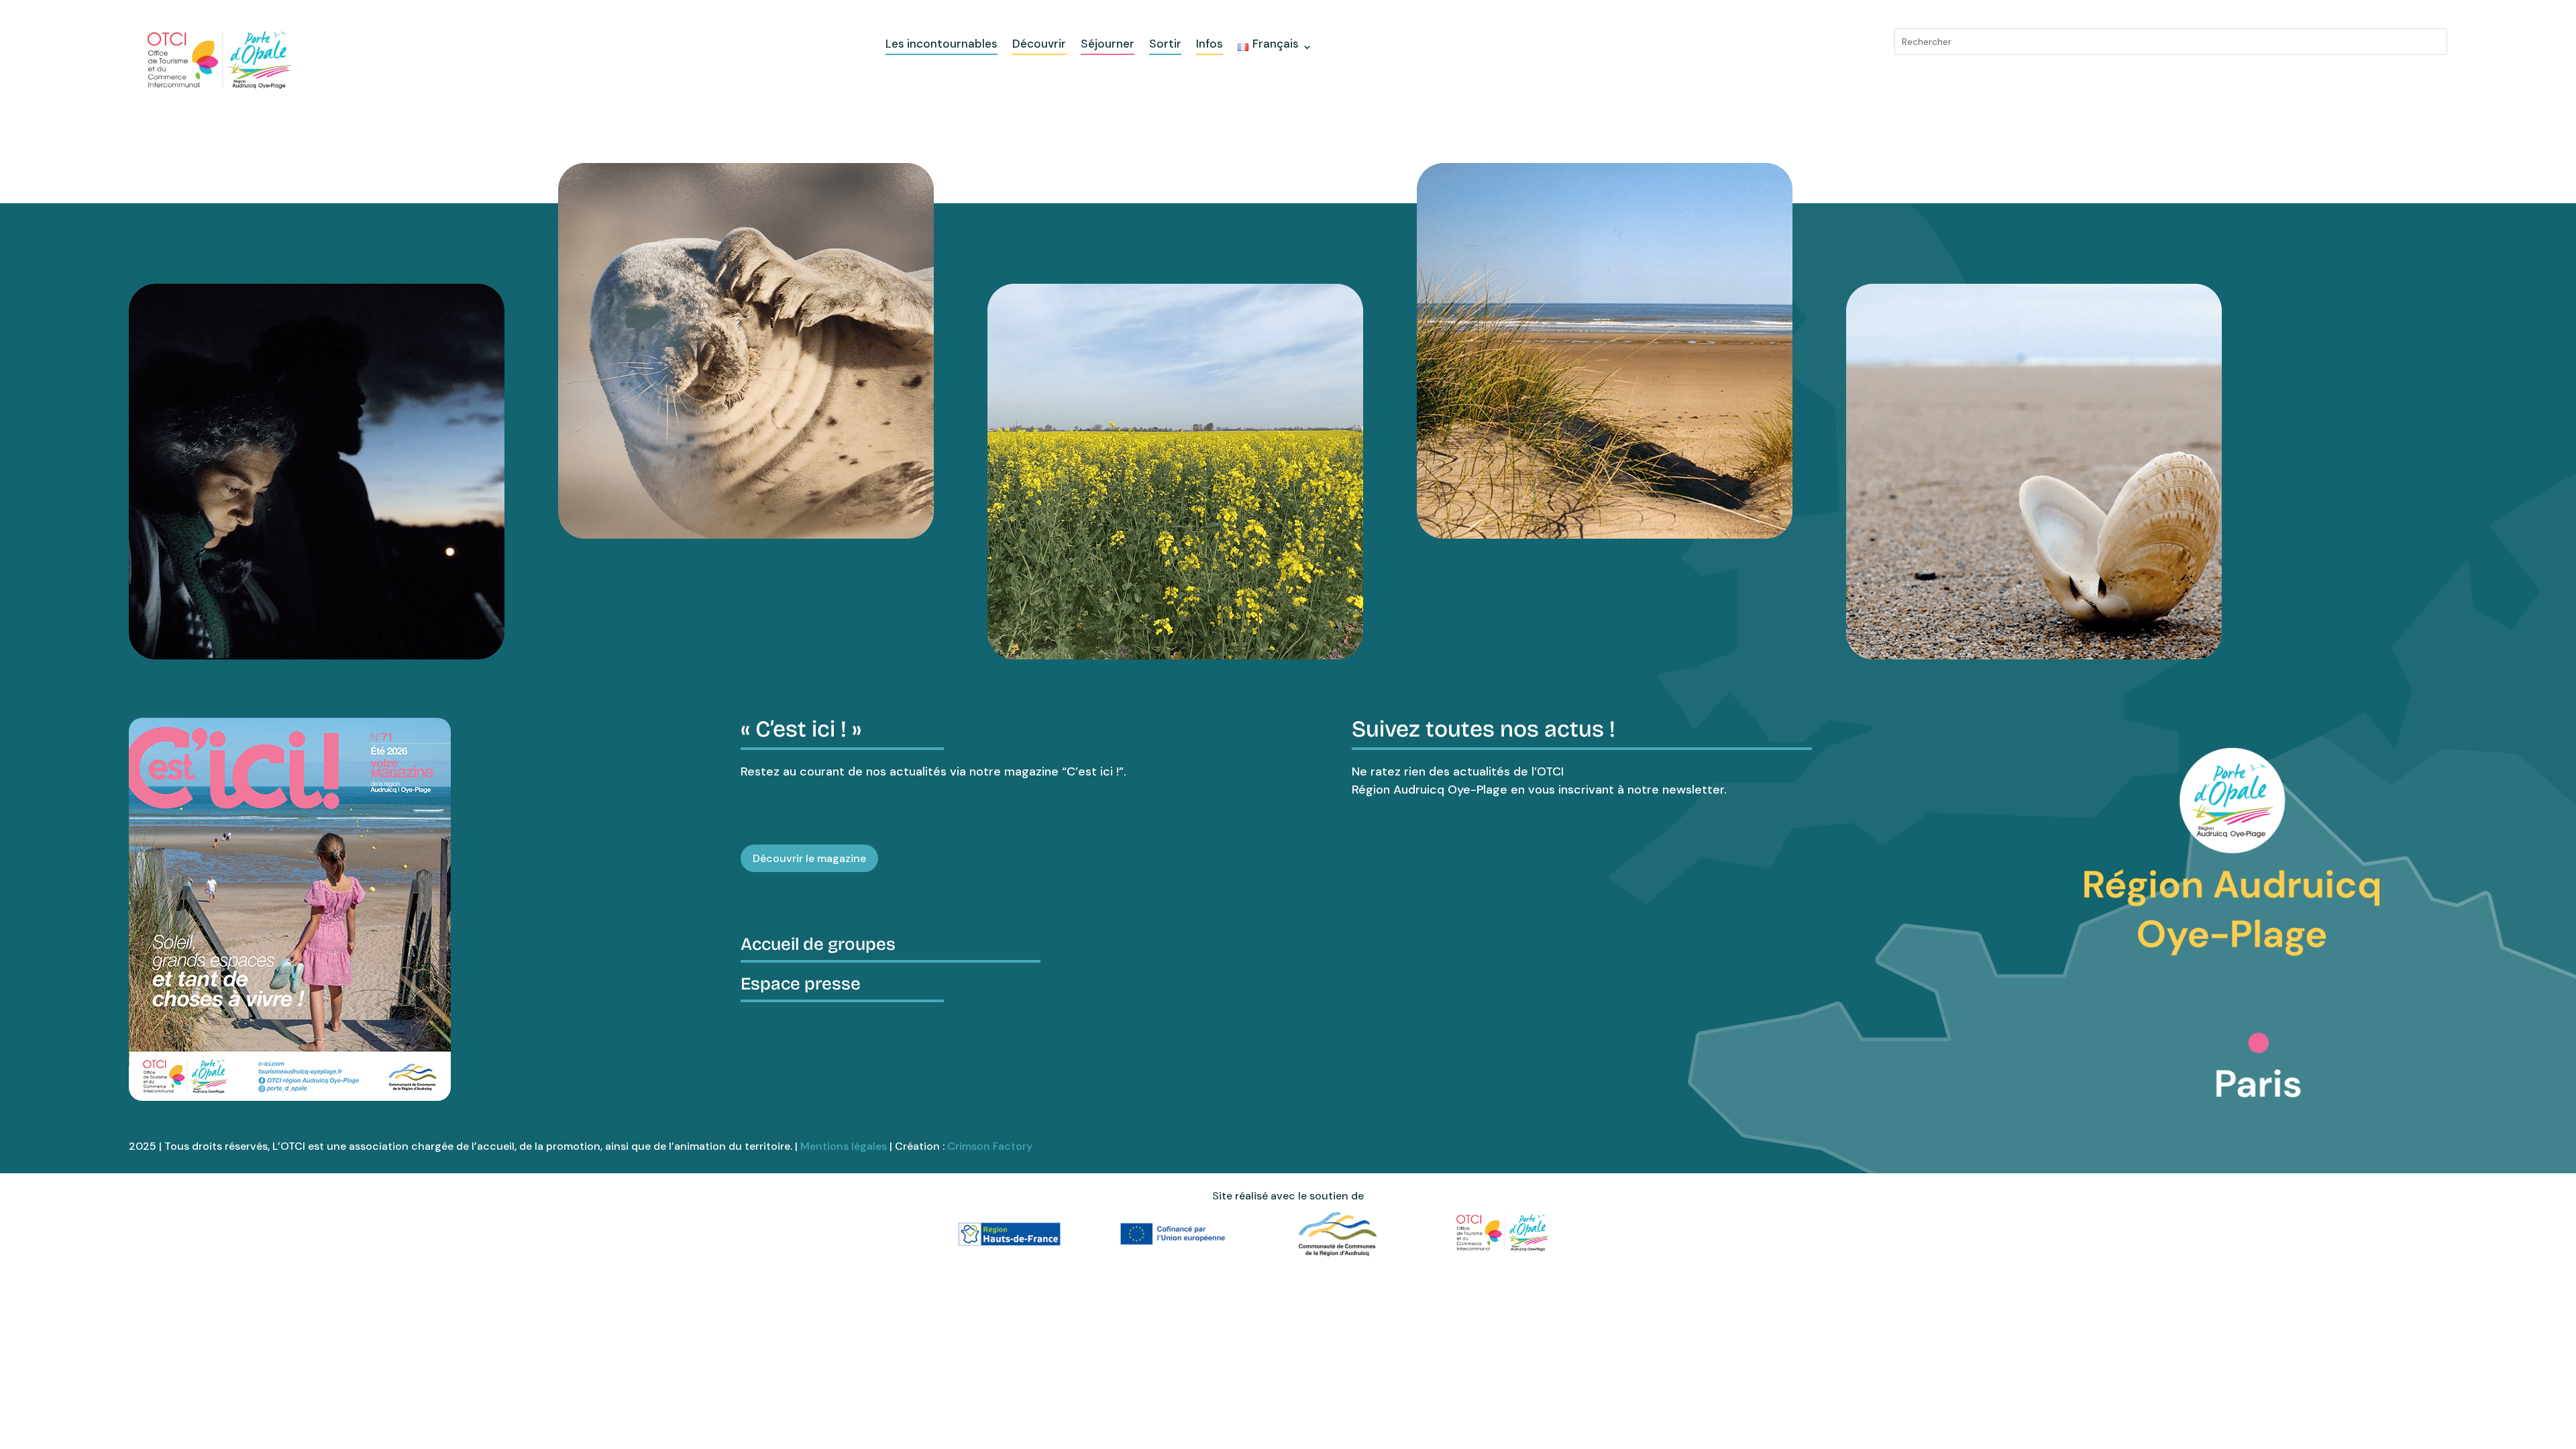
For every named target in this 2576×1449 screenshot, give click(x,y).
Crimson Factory (990, 1146)
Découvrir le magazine (809, 858)
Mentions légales (844, 1146)
